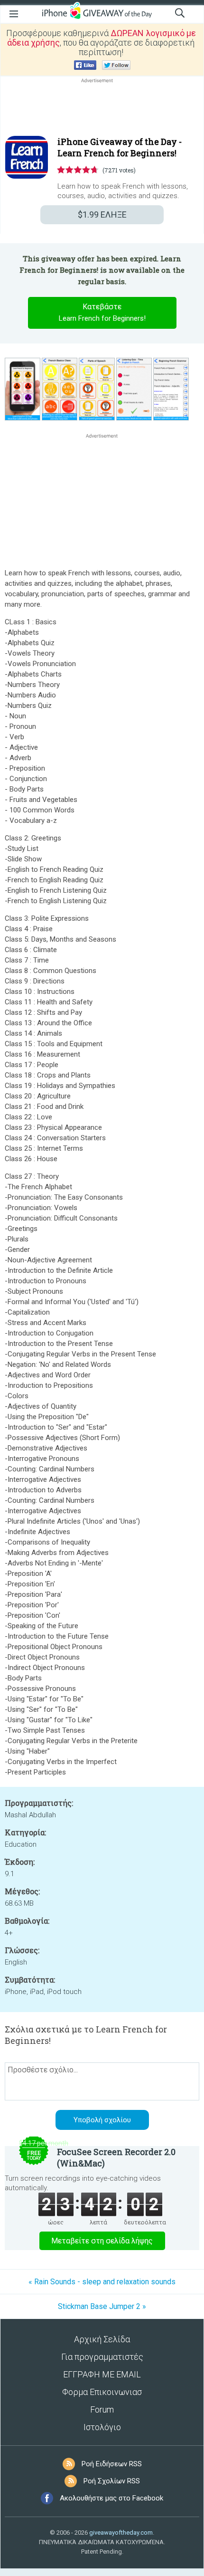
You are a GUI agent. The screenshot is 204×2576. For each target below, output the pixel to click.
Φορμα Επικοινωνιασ (102, 2392)
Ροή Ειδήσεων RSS (112, 2464)
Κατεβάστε (102, 312)
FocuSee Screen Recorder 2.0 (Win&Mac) (116, 2157)
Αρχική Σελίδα (102, 2339)
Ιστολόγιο (102, 2427)
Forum (102, 2409)
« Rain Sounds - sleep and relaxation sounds (102, 2282)
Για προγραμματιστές (102, 2357)
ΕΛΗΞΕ (102, 215)
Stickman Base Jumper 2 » (102, 2306)
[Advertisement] (102, 108)
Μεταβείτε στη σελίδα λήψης (102, 2241)
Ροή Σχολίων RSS (112, 2481)
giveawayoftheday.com (121, 2533)
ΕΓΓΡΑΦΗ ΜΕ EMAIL (102, 2374)
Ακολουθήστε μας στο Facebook (111, 2498)
